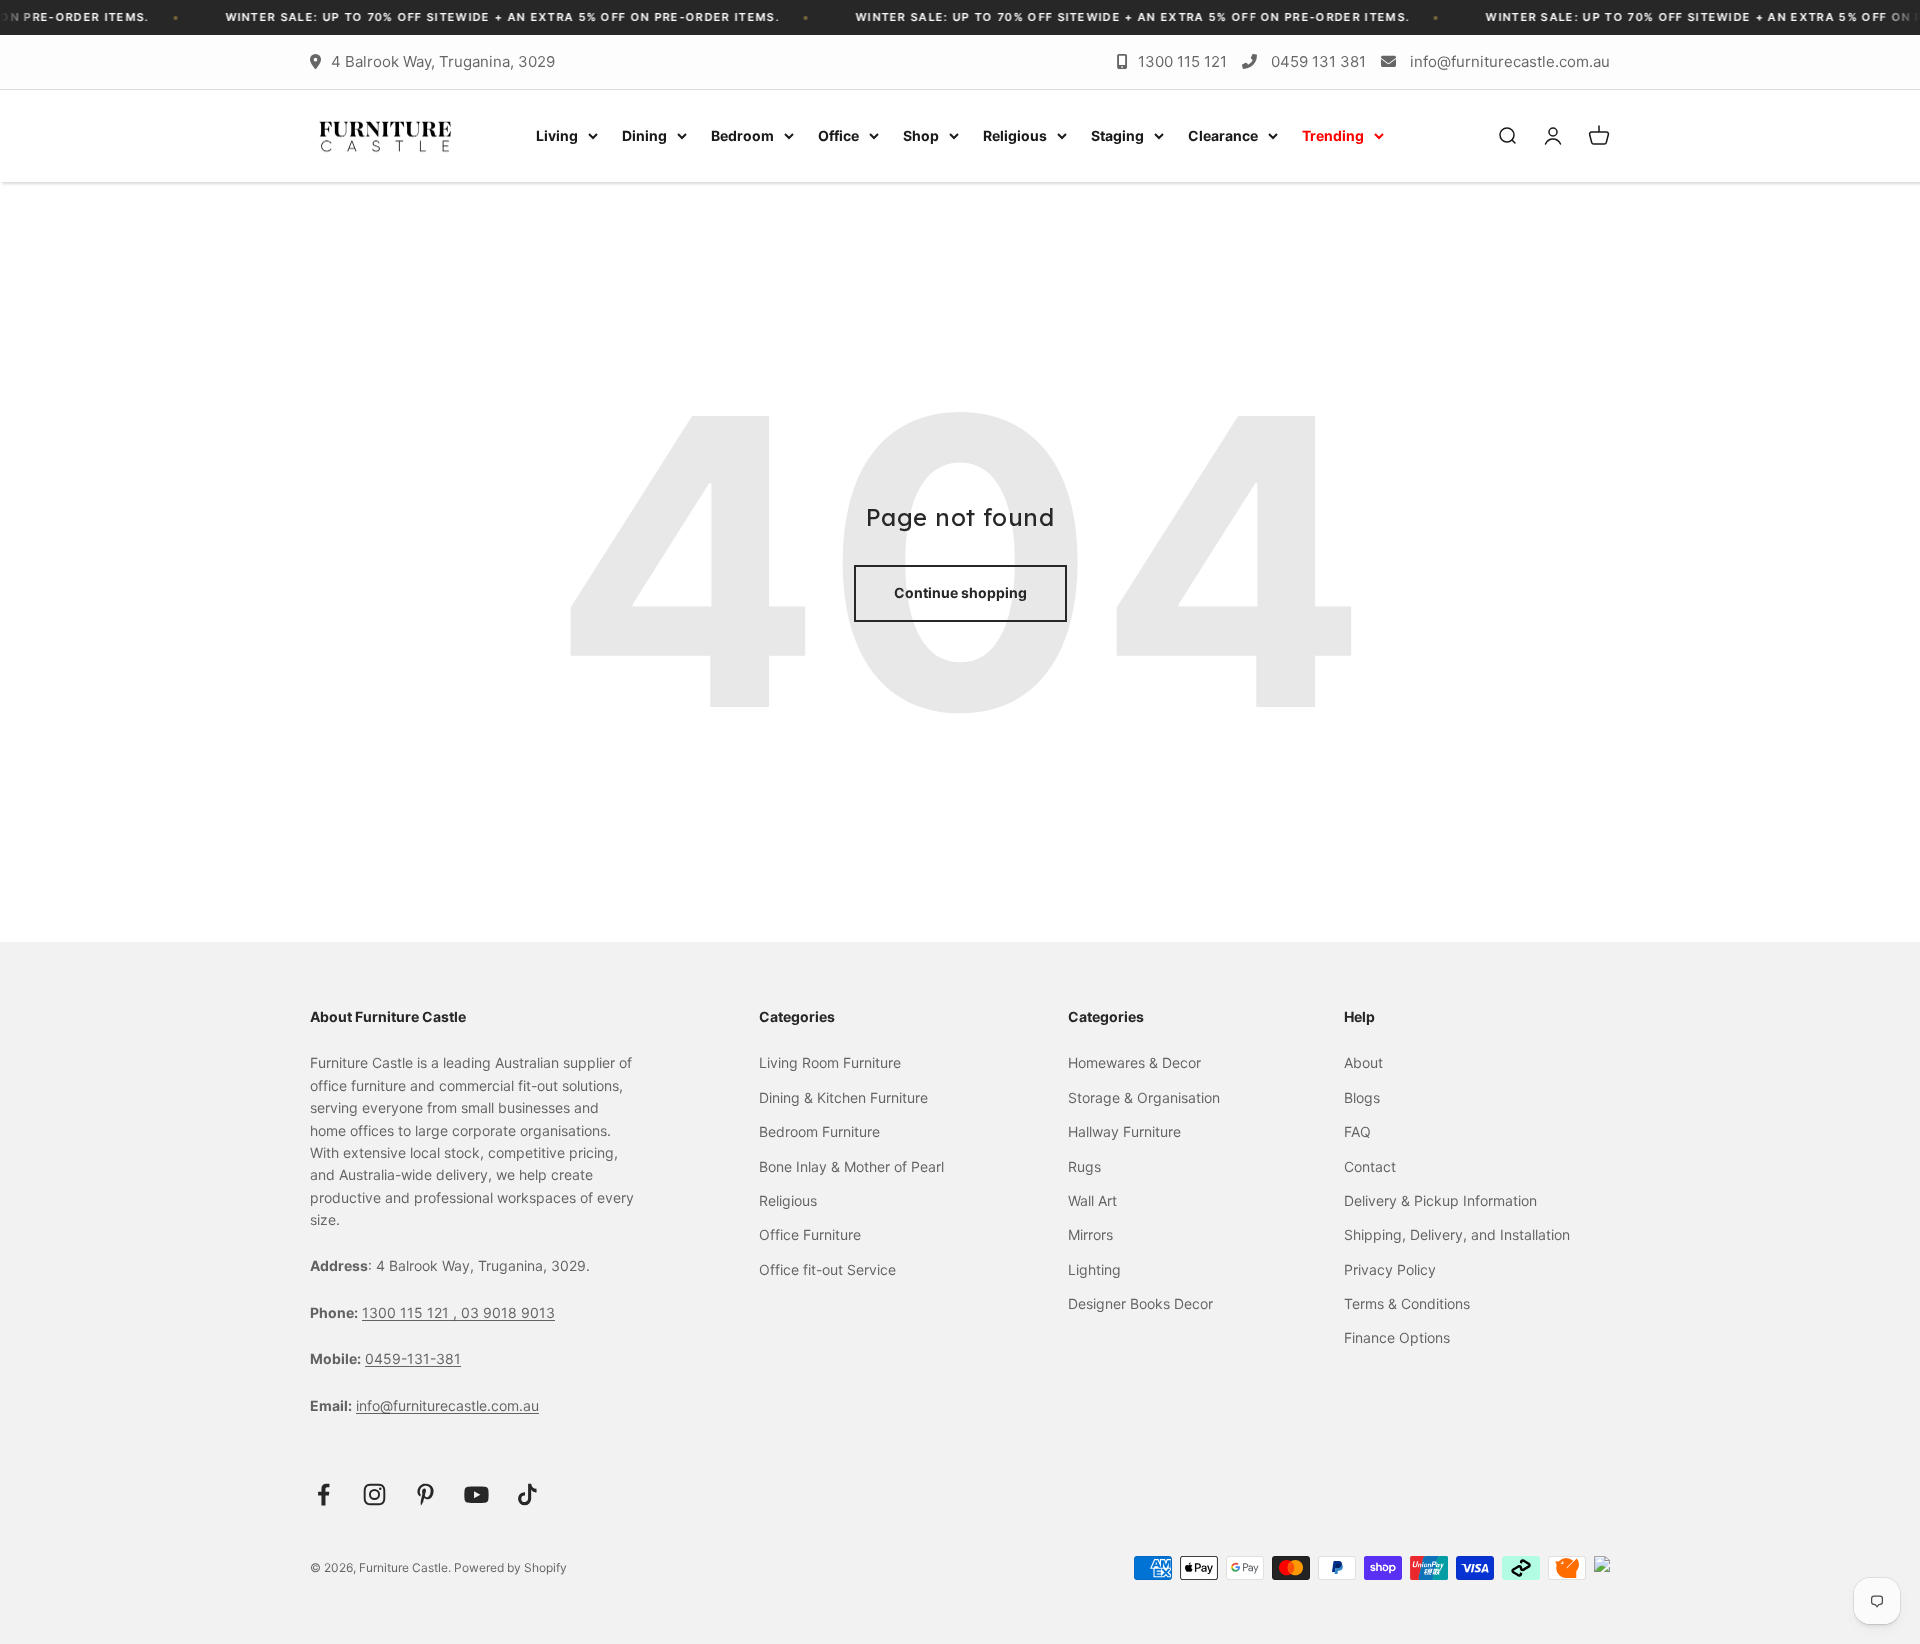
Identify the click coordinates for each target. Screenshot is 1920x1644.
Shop (921, 135)
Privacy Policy (1390, 1269)
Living (557, 135)
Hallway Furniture (1124, 1131)
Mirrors (1090, 1234)
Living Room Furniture (830, 1062)
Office (838, 135)
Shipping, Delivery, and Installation (1457, 1234)
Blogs (1362, 1097)
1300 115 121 (1182, 61)
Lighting (1094, 1269)
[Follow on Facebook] (323, 1494)
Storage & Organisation (1144, 1097)
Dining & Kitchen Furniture (843, 1097)
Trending (1333, 135)
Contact (1370, 1166)
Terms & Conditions (1407, 1303)
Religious (1015, 135)
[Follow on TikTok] (527, 1494)
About (1363, 1062)
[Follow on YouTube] (476, 1494)
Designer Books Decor (1140, 1303)
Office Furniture (810, 1234)
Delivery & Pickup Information (1440, 1200)
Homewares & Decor (1134, 1062)
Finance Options (1397, 1337)
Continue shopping (960, 592)
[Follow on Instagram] (374, 1494)
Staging (1117, 135)
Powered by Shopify (510, 1567)
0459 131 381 (1318, 61)
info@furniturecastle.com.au (1510, 61)
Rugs (1084, 1166)
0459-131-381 (413, 1358)
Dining (644, 135)
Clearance (1223, 135)
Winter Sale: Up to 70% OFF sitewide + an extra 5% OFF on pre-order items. (471, 17)
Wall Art (1092, 1200)
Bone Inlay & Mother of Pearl (851, 1166)
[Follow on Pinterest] (425, 1494)
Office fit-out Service (827, 1269)
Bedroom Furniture (819, 1131)
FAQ (1357, 1131)
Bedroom (742, 135)
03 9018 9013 (508, 1312)
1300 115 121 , (411, 1312)
